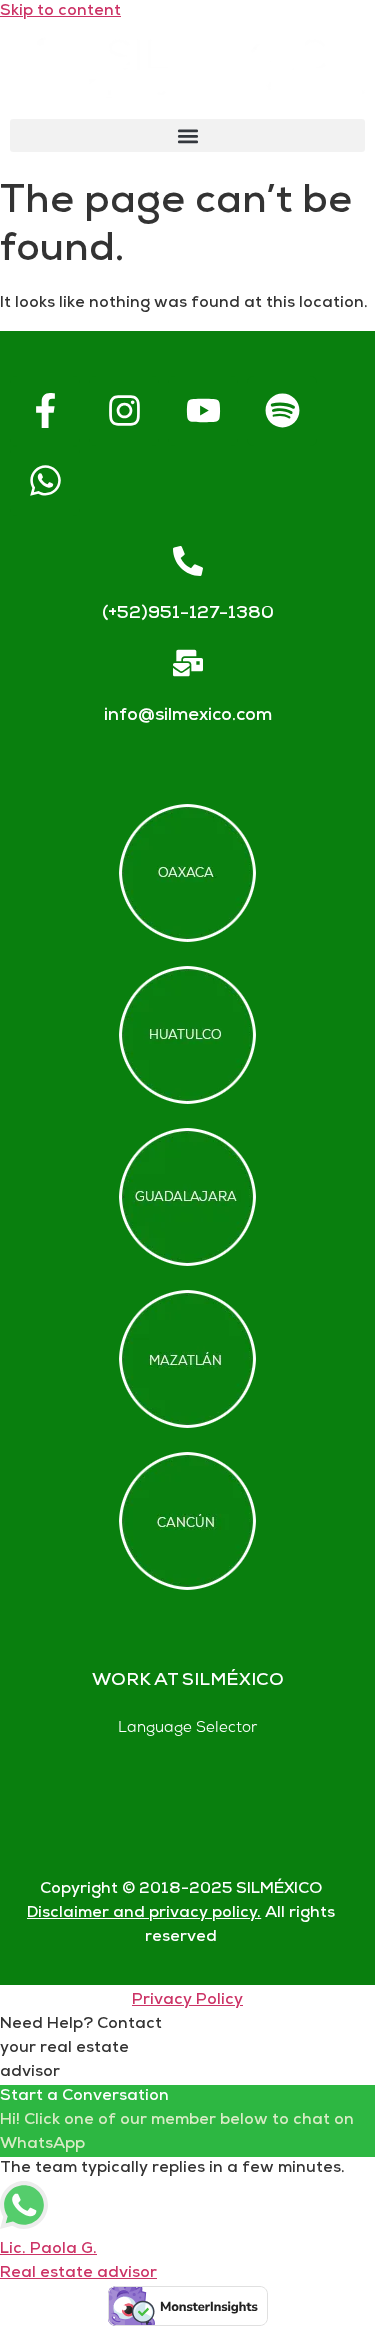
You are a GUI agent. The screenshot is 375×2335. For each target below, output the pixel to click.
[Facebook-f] (45, 411)
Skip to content (60, 11)
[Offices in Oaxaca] (187, 873)
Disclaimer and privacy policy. (144, 1913)
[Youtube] (203, 411)
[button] (187, 135)
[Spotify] (282, 411)
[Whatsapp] (45, 481)
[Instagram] (124, 411)
